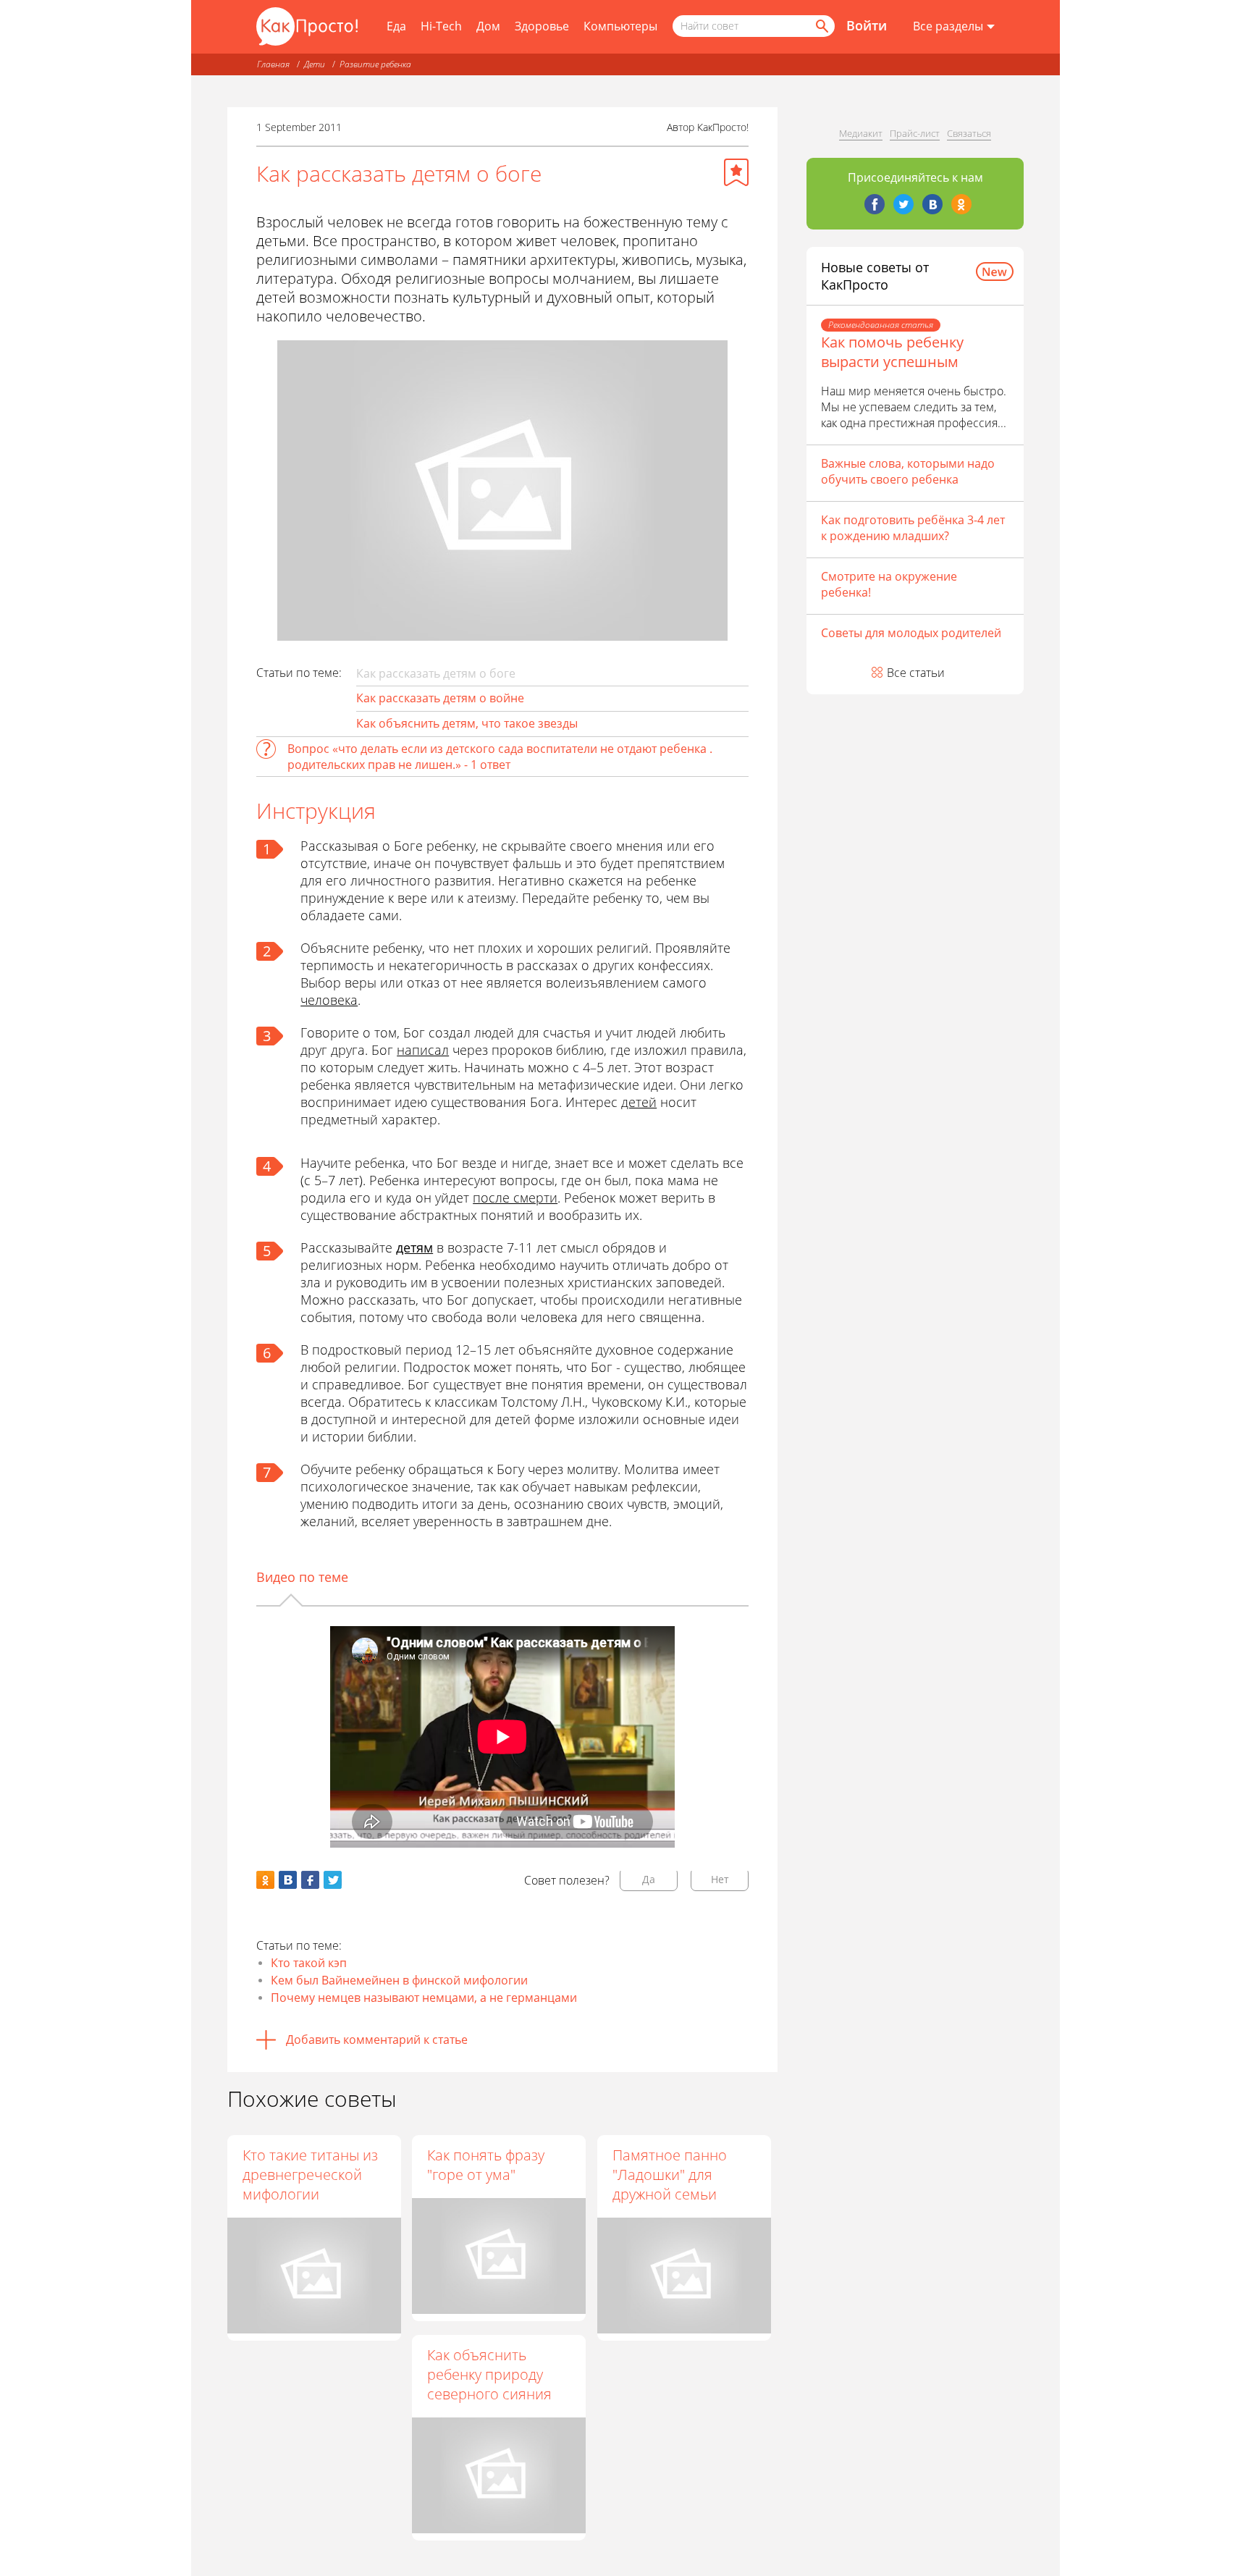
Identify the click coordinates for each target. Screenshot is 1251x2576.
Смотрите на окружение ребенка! (889, 584)
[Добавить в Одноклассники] (265, 1880)
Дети (315, 64)
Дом (488, 26)
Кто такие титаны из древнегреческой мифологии (310, 2175)
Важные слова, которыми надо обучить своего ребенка (908, 471)
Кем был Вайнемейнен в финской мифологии (399, 1980)
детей (639, 1102)
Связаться (969, 133)
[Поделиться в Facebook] (310, 1880)
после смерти (515, 1197)
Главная (273, 64)
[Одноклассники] (961, 204)
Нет (720, 1879)
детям (414, 1247)
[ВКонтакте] (932, 204)
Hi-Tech (441, 26)
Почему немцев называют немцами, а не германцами (424, 1998)
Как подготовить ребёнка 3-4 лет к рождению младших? (913, 528)
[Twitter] (903, 204)
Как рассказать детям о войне (440, 698)
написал (423, 1050)
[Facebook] (875, 204)
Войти (867, 25)
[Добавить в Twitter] (333, 1880)
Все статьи (916, 673)
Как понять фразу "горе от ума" (486, 2165)
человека (329, 1000)
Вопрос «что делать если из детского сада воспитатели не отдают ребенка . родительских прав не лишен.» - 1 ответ (500, 757)
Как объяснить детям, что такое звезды (467, 723)
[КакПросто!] (307, 26)
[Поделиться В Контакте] (288, 1880)
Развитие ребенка (375, 64)
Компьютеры (620, 26)
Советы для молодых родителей (911, 633)
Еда (396, 26)
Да (649, 1879)
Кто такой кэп (309, 1963)
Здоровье (542, 26)
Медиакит (861, 133)
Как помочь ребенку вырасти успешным (892, 352)
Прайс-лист (915, 133)
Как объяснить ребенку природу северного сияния (489, 2374)
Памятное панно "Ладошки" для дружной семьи (670, 2175)
